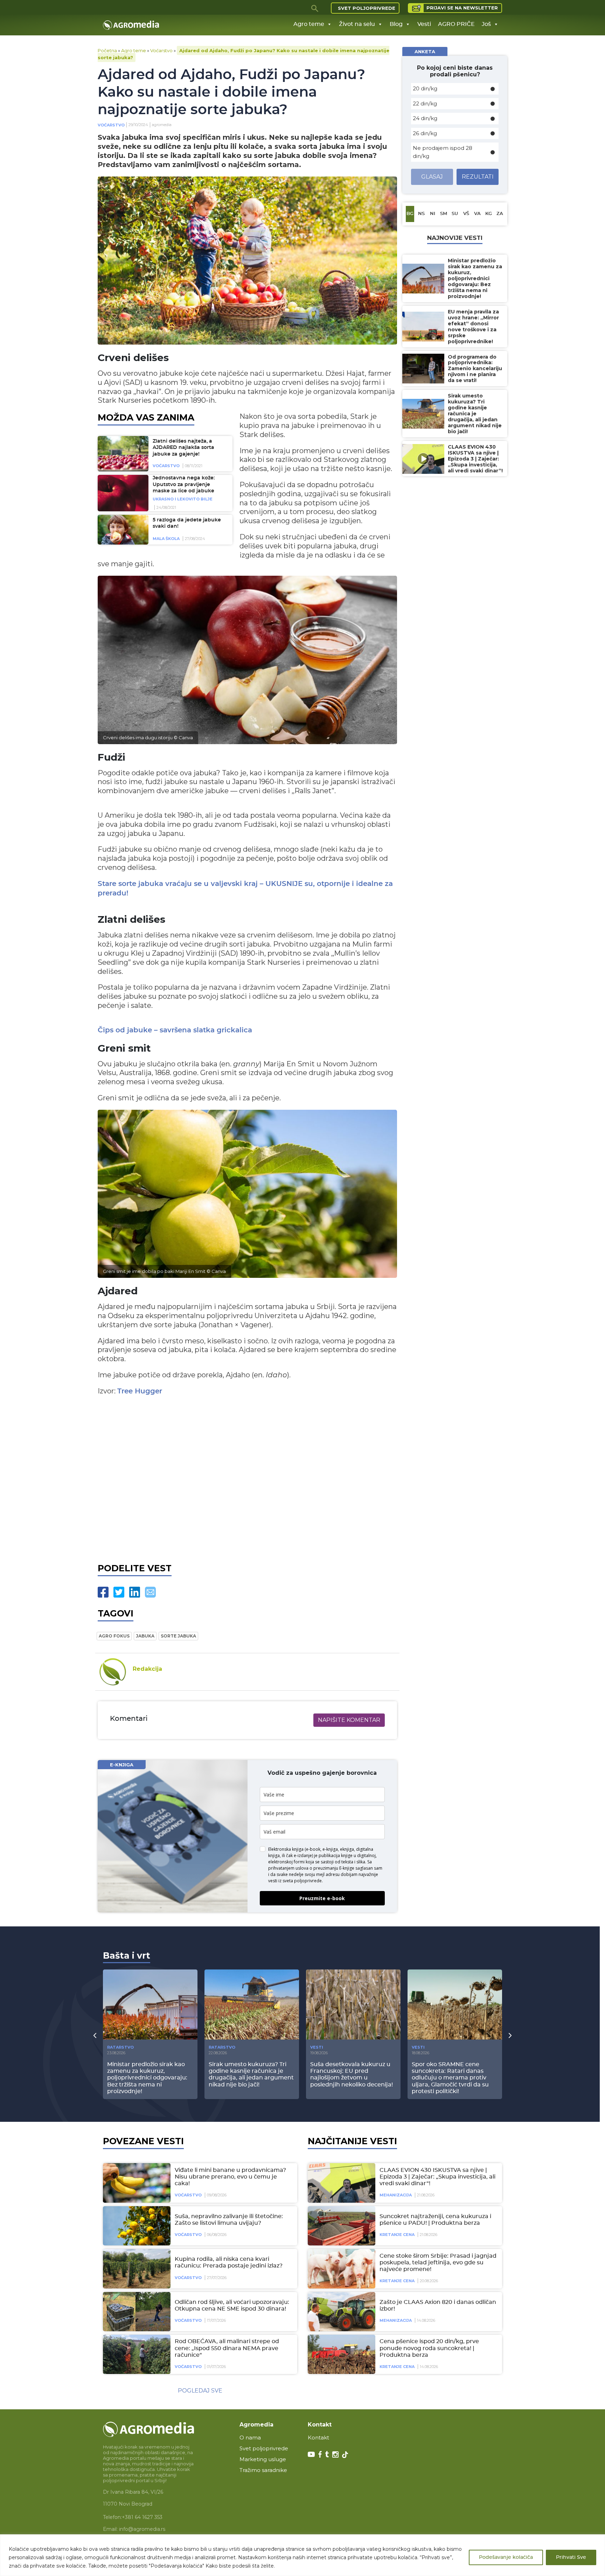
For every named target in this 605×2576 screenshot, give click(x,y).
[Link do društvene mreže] (311, 2454)
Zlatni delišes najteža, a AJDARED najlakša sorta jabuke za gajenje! (183, 448)
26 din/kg (425, 133)
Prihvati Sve (571, 2557)
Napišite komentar (349, 1720)
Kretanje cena (397, 2235)
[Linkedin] (135, 1592)
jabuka (145, 1636)
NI (433, 214)
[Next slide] (510, 2035)
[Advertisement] (247, 1478)
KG (489, 214)
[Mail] (150, 1592)
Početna (107, 50)
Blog (396, 24)
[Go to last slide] (95, 2035)
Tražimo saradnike (263, 2470)
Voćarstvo (161, 50)
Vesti (424, 24)
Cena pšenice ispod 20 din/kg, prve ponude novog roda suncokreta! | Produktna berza (429, 2348)
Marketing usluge (263, 2459)
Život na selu (357, 24)
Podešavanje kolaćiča (506, 2557)
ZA (500, 214)
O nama (250, 2437)
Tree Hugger (140, 1391)
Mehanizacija (396, 2195)
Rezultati (478, 177)
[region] (302, 2555)
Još (486, 24)
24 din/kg (425, 118)
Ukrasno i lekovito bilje (183, 499)
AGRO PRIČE (456, 24)
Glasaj (432, 177)
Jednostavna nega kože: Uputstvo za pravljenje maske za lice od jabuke (184, 484)
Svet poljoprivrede (367, 8)
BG (410, 214)
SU (455, 214)
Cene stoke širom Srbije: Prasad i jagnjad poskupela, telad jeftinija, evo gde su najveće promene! (438, 2263)
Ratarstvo (120, 2047)
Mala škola (166, 539)
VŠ (466, 214)
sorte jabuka (178, 1636)
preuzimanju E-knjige (334, 1868)
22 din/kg (425, 103)
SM (444, 214)
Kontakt (318, 2437)
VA (477, 214)
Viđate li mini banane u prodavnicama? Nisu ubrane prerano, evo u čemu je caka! (230, 2177)
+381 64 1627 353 (142, 2517)
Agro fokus (114, 1636)
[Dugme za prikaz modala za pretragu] (315, 8)
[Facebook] (103, 1592)
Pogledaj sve (200, 2391)
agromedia (162, 125)
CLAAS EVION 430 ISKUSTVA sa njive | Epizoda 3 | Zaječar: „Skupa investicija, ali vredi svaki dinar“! (437, 2177)
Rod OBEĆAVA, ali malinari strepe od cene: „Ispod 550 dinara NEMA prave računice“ (227, 2348)
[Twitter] (119, 1592)
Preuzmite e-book (322, 1898)
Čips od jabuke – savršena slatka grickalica (175, 1030)
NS (421, 214)
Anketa (425, 51)
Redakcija (147, 1669)
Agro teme (309, 24)
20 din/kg (425, 88)
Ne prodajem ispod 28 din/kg (443, 152)
